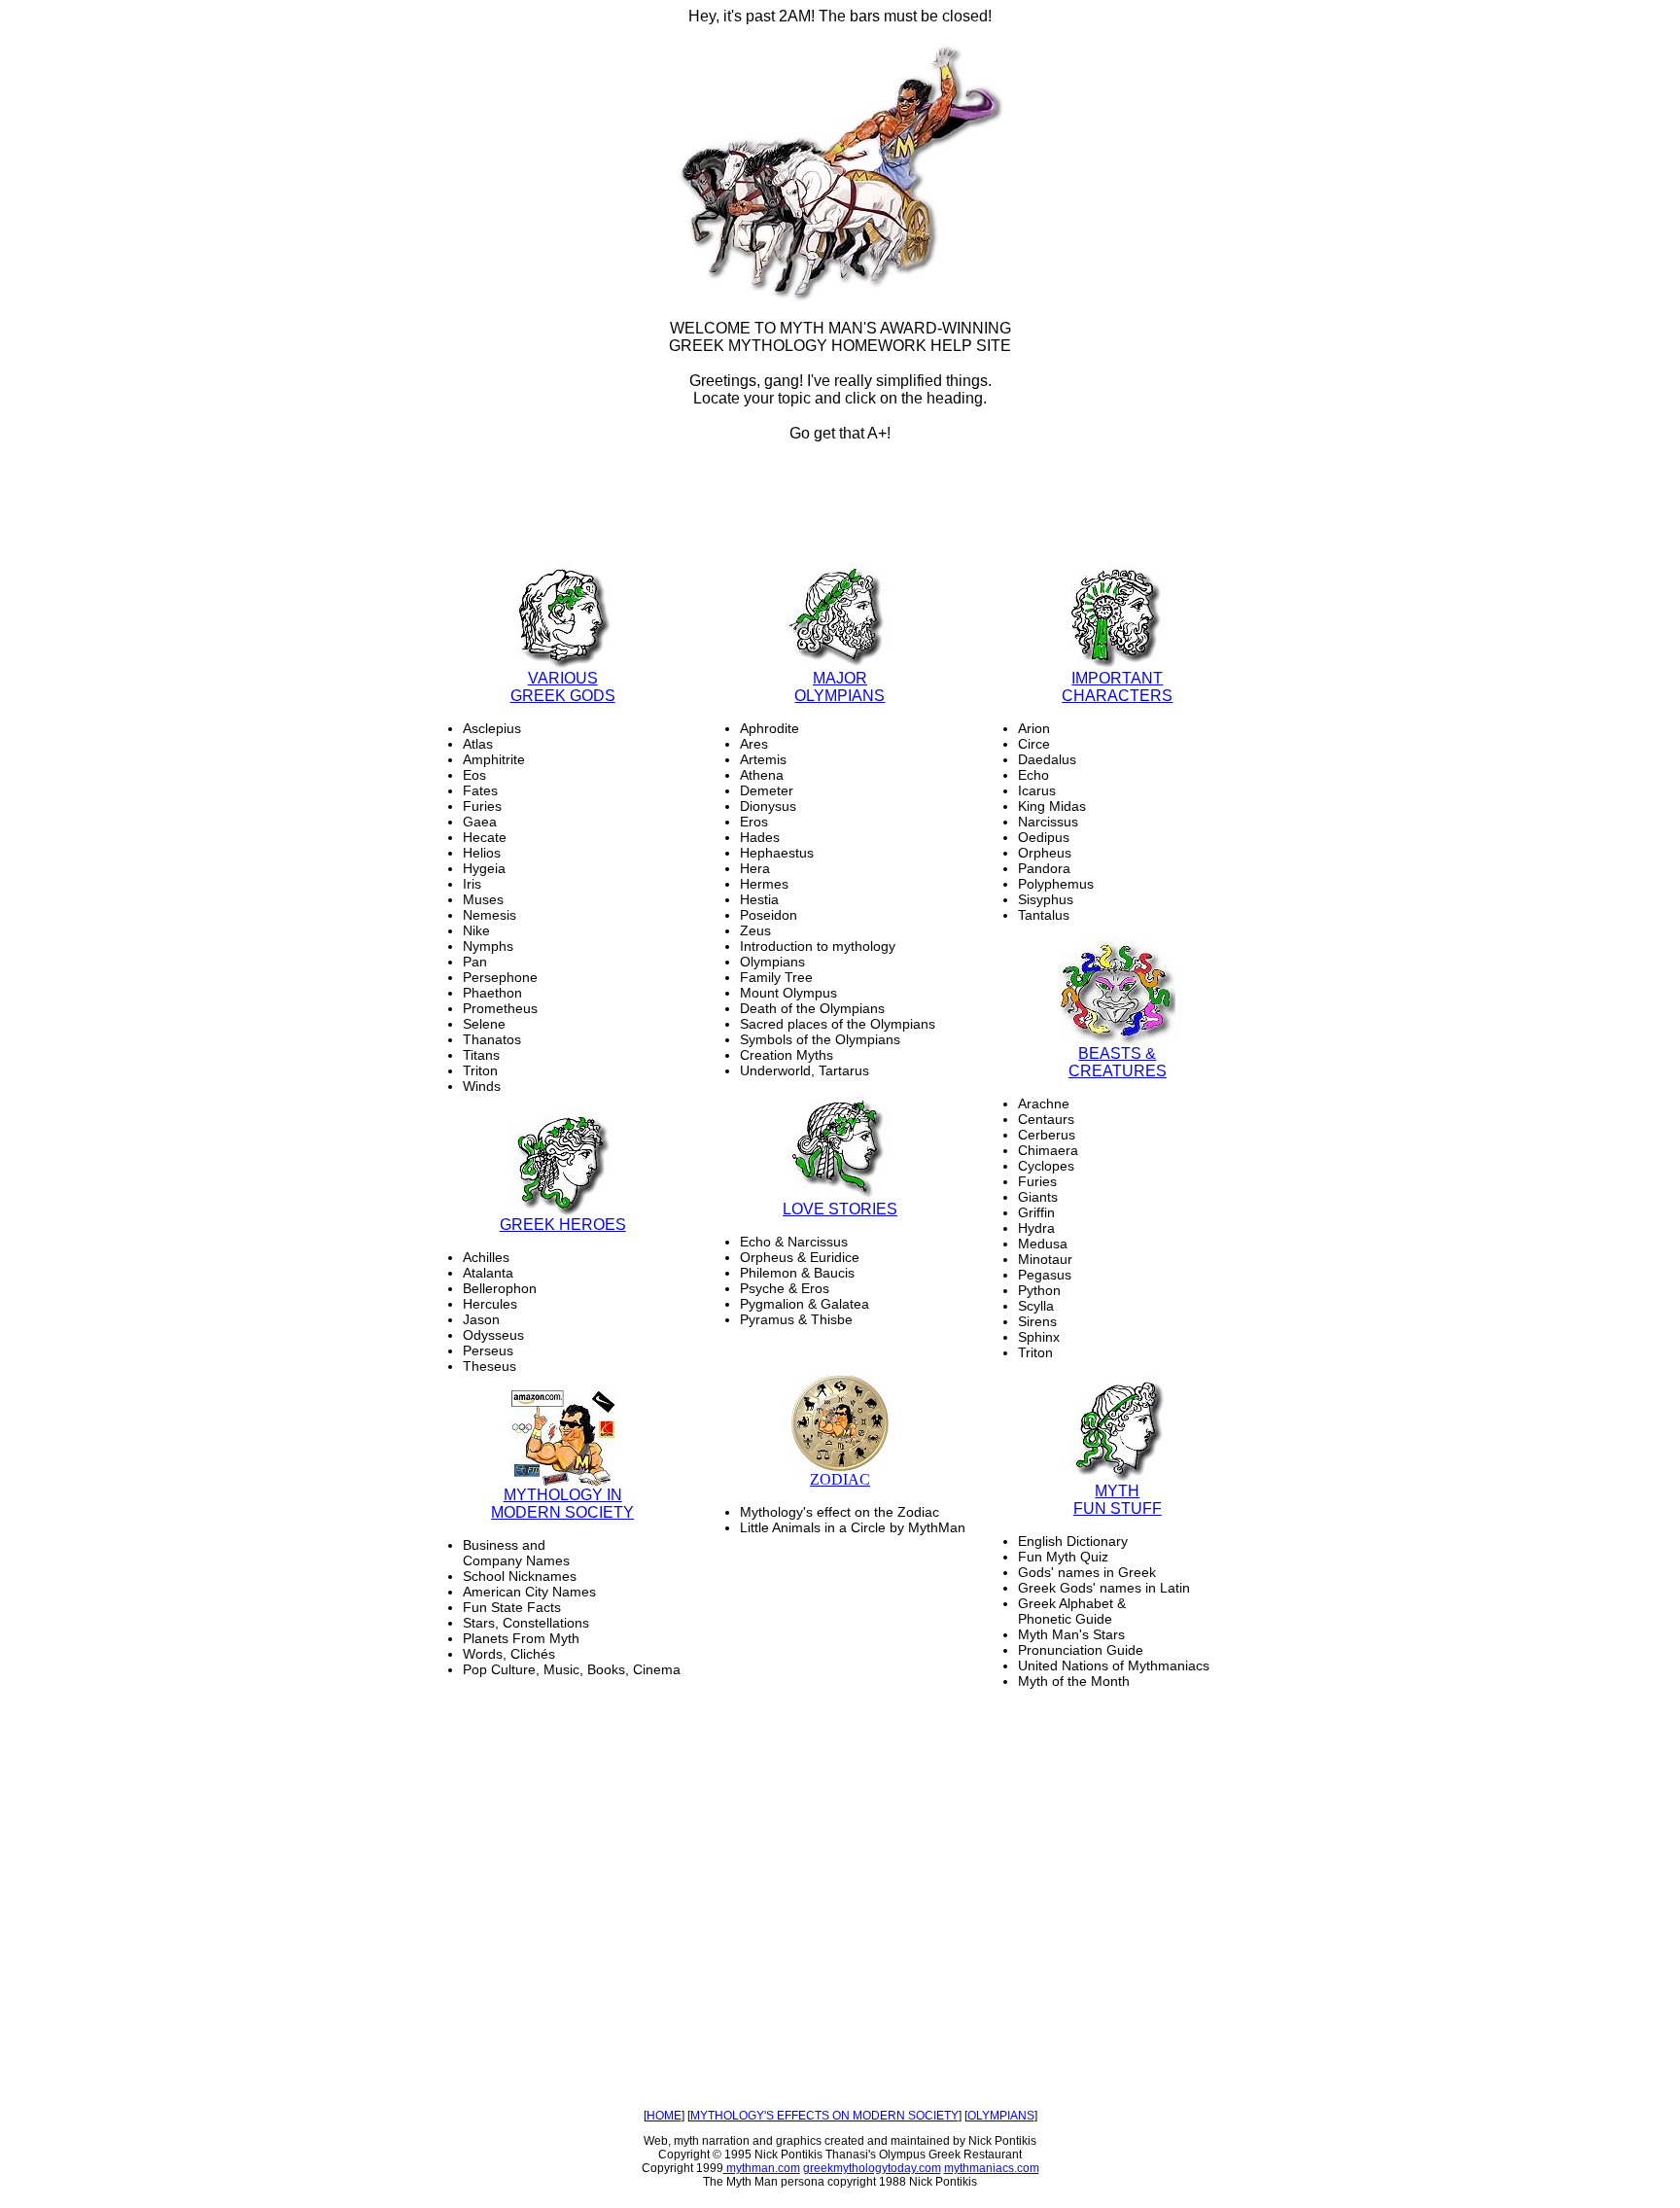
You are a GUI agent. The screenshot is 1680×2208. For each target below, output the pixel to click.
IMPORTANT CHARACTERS (1117, 687)
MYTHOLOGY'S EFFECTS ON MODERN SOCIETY (824, 2116)
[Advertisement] (840, 504)
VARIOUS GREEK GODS (563, 687)
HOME (664, 2116)
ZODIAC (840, 1479)
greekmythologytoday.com (872, 2168)
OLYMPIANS (1001, 2116)
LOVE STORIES (840, 1209)
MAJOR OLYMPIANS (840, 687)
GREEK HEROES (563, 1225)
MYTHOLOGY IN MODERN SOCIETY (562, 1504)
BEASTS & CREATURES (1118, 1062)
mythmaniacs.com (992, 2168)
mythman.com (762, 2168)
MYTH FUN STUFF (1118, 1500)
